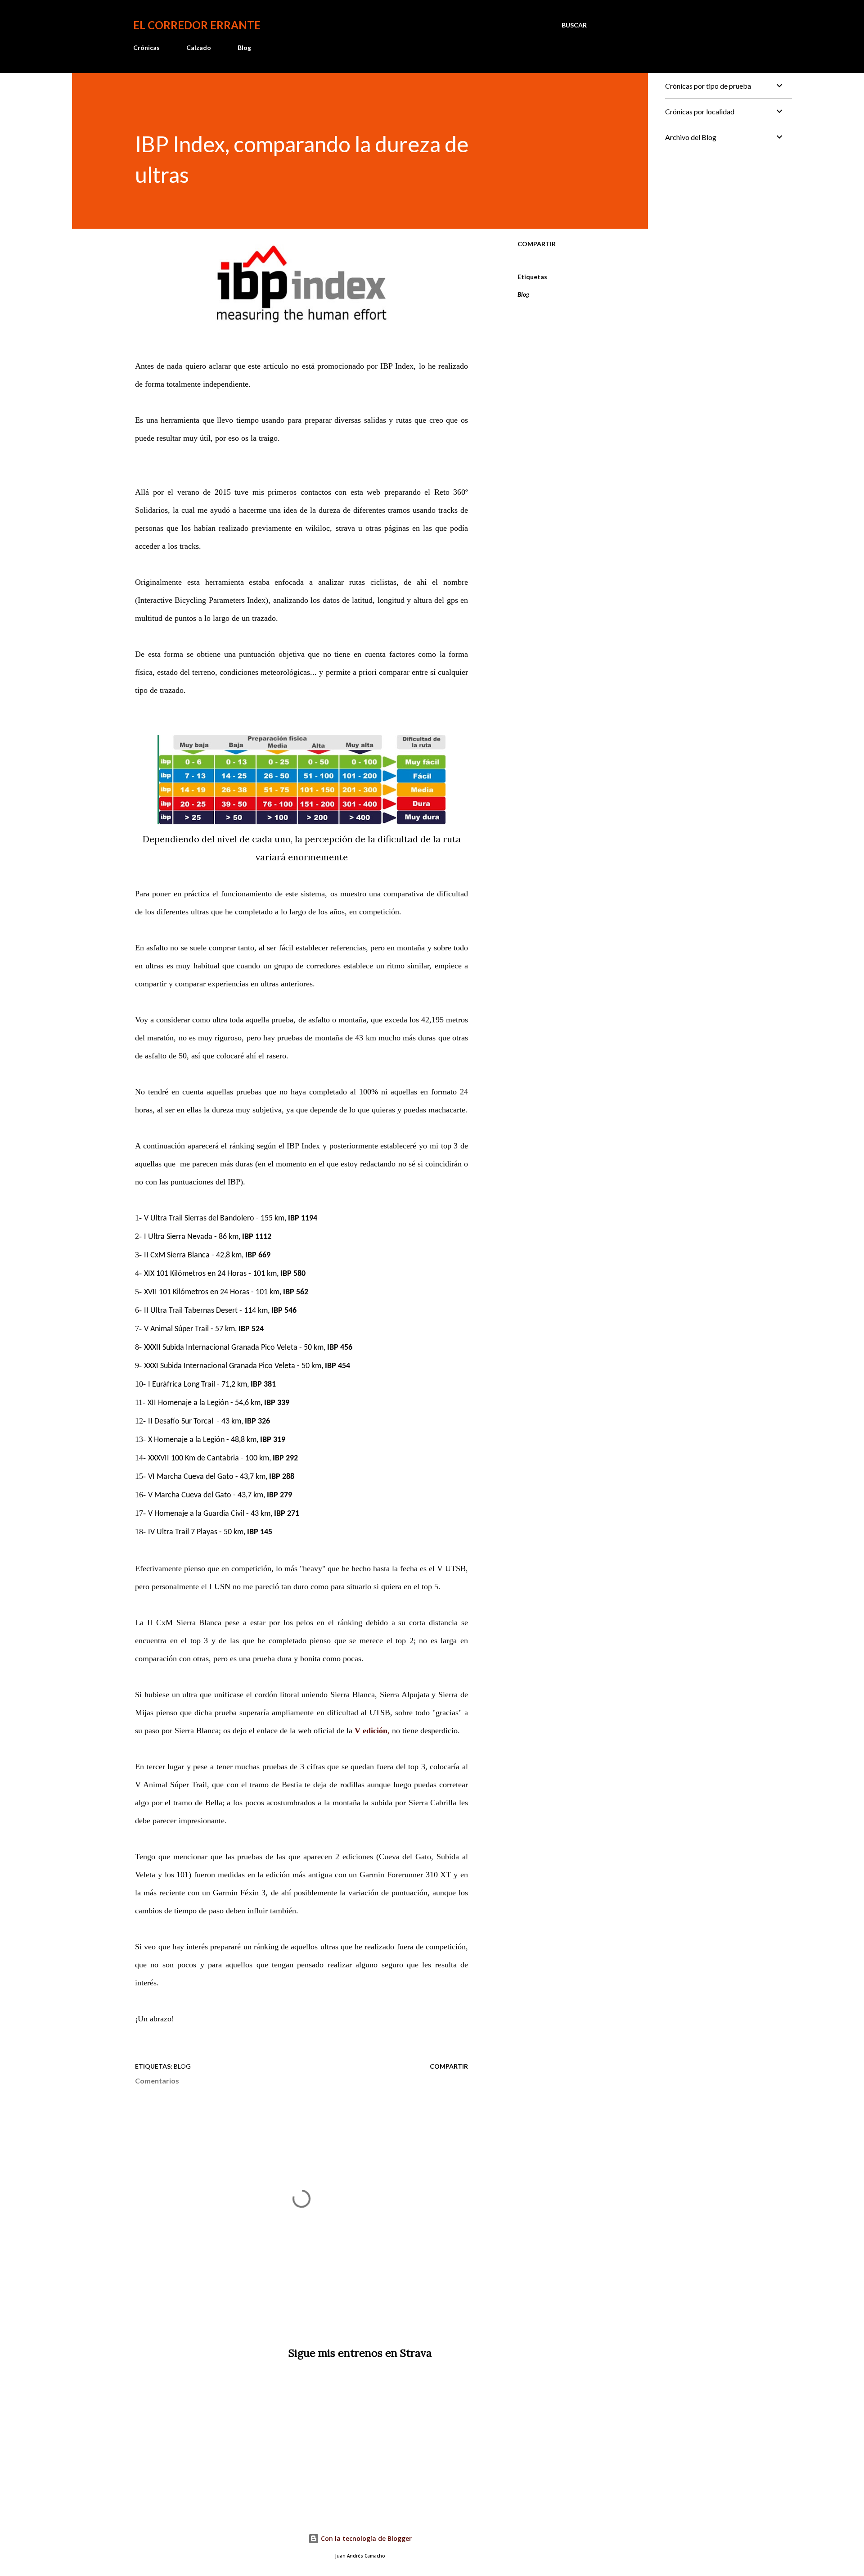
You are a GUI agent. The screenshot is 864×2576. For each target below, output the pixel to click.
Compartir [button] (537, 244)
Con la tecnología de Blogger (365, 2538)
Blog (244, 47)
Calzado (199, 47)
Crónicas (146, 47)
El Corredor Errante (197, 25)
